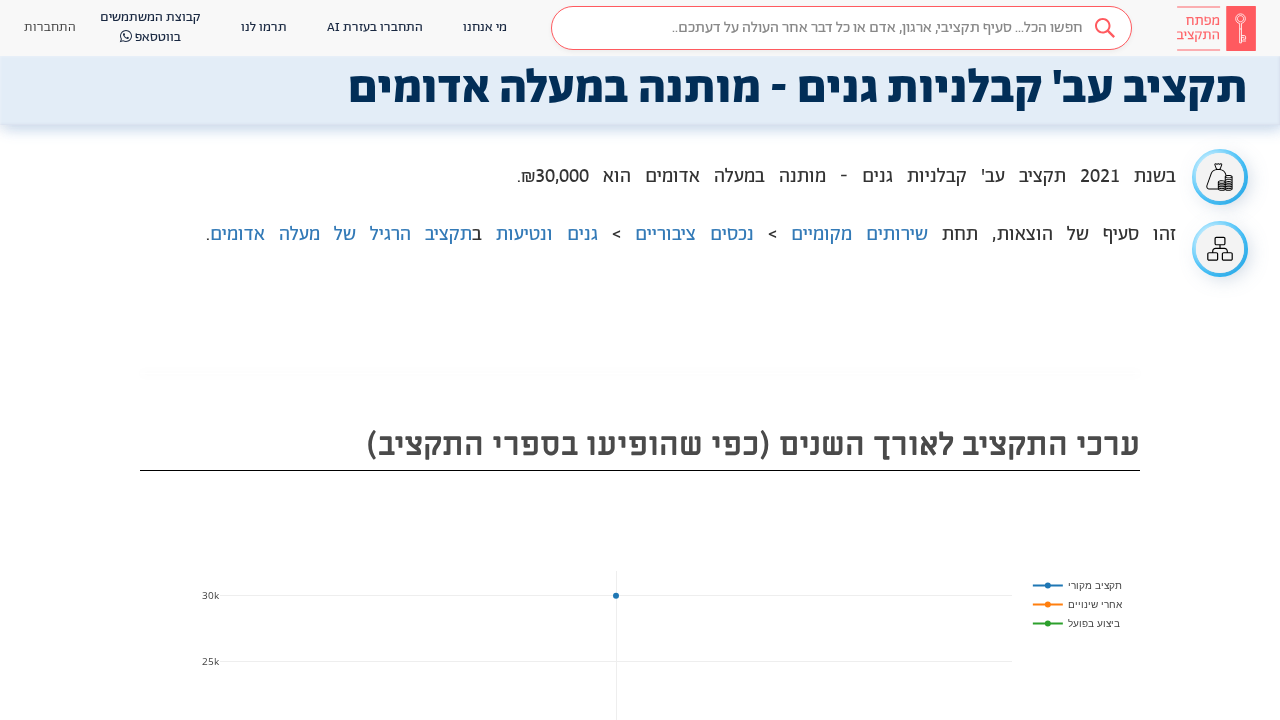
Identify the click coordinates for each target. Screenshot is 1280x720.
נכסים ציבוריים (694, 235)
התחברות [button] (50, 27)
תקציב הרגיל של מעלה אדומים (341, 235)
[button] (841, 28)
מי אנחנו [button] (485, 27)
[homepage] (1216, 28)
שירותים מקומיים (859, 235)
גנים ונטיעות (547, 235)
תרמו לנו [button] (264, 27)
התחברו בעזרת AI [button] (375, 27)
